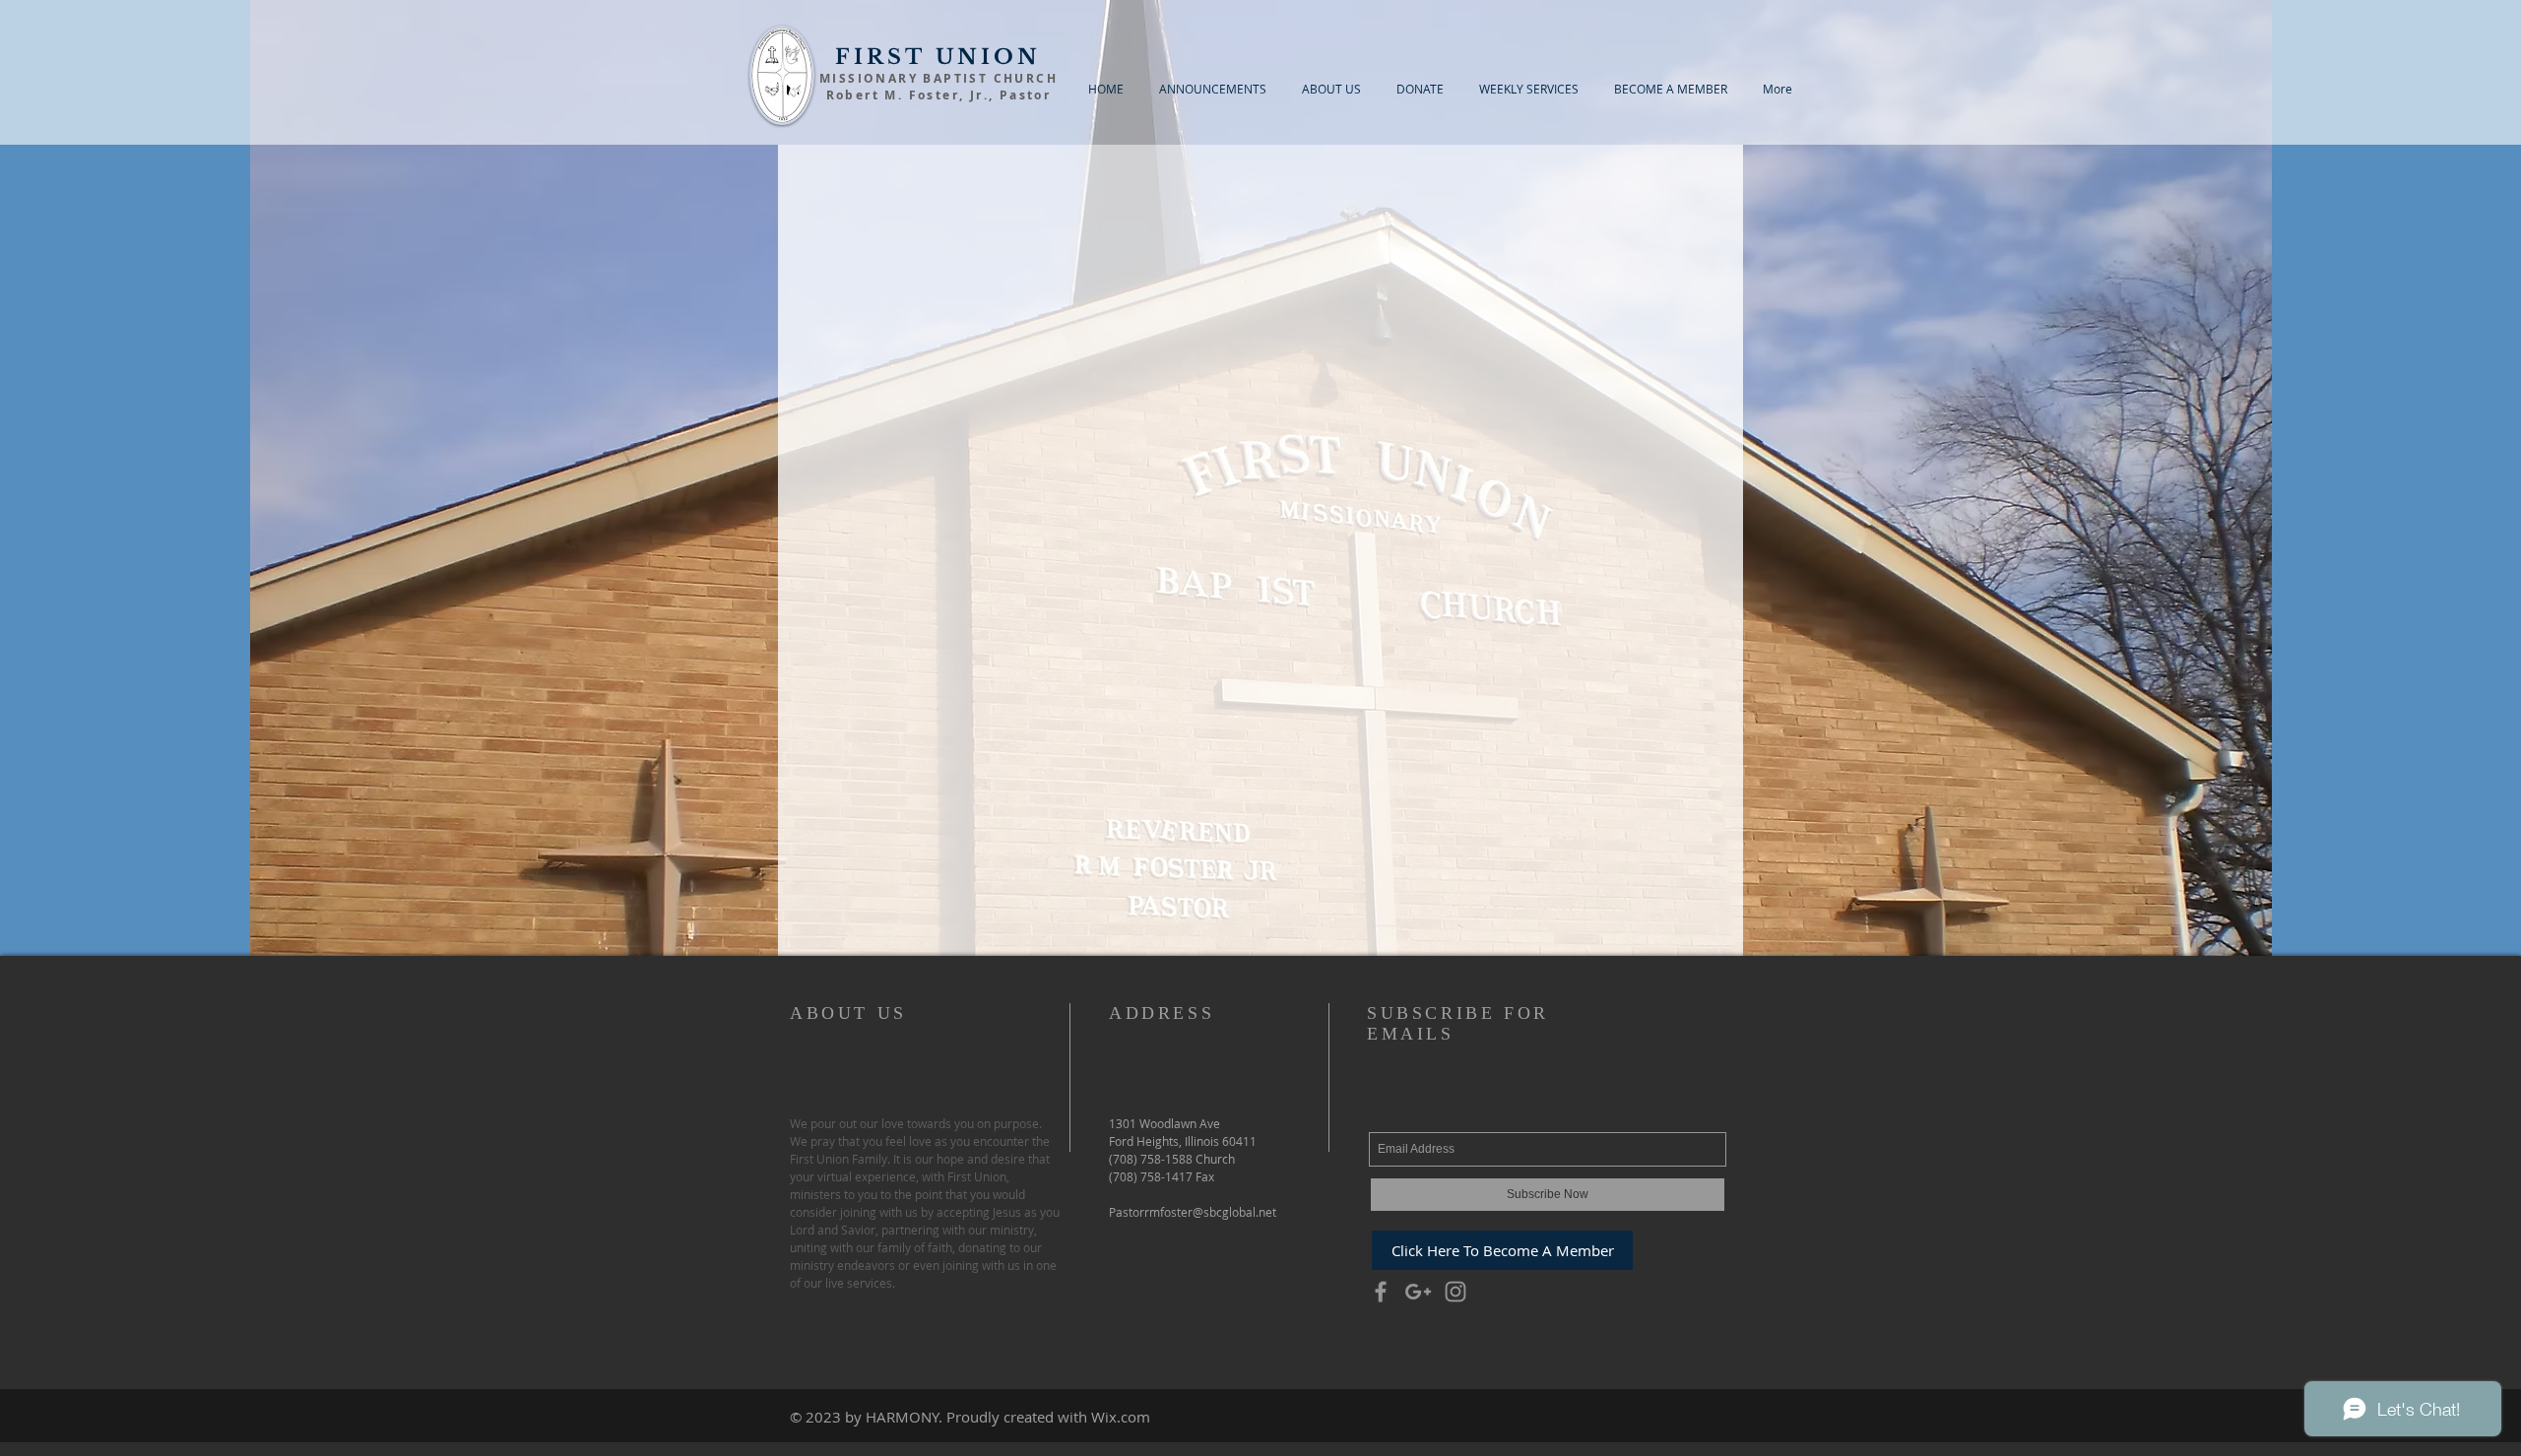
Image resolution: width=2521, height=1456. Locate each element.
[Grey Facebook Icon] (1381, 1292)
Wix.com (1121, 1417)
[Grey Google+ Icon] (1418, 1292)
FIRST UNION (938, 57)
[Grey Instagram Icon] (1455, 1292)
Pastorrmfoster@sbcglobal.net (1193, 1212)
